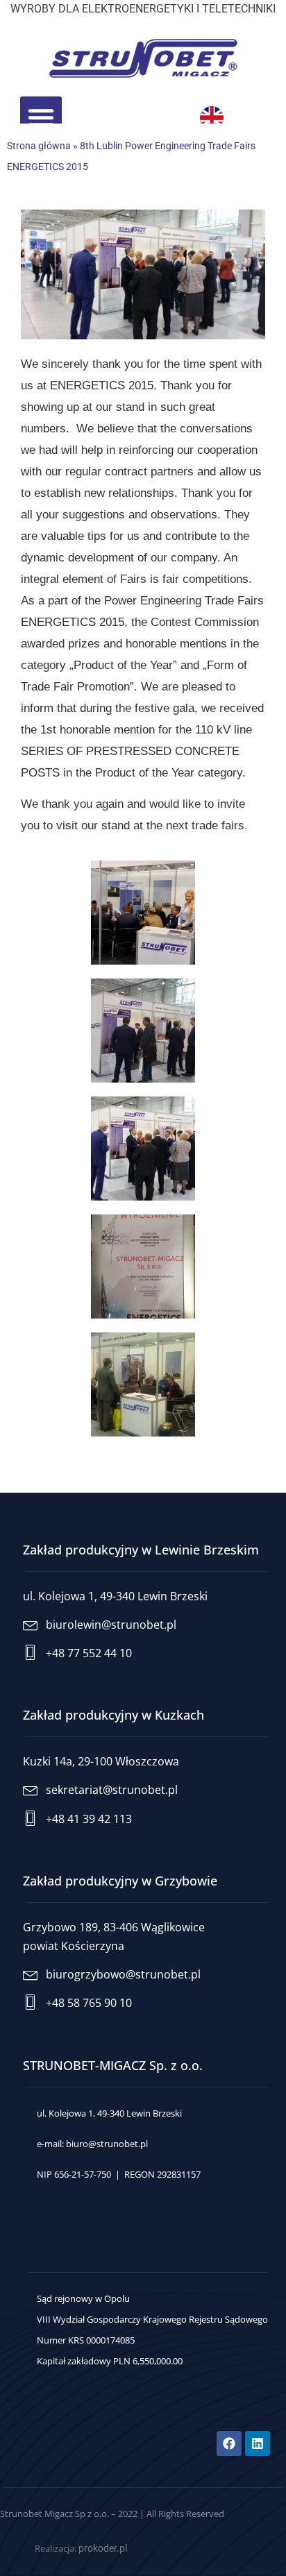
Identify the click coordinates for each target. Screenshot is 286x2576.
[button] (41, 117)
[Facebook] (229, 2443)
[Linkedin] (258, 2443)
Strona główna (39, 146)
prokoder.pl (103, 2548)
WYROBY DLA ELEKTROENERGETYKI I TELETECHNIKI (143, 9)
